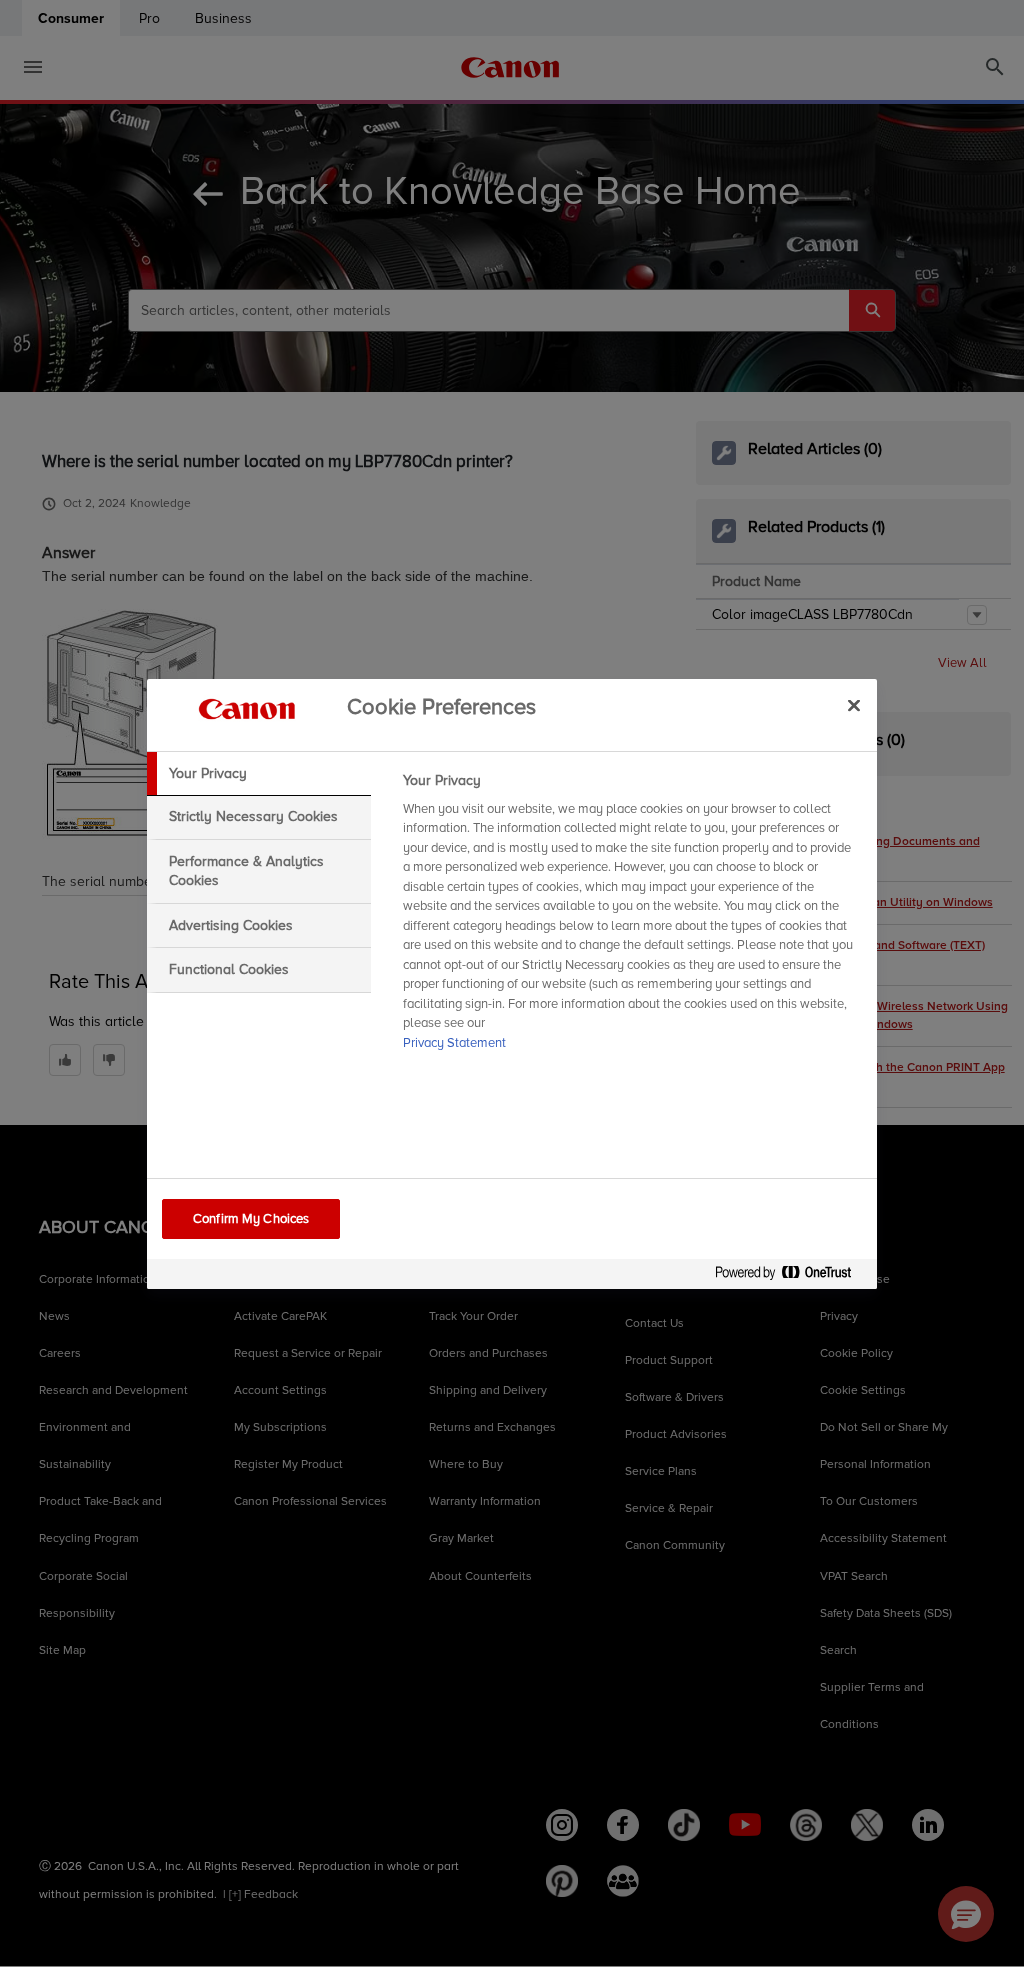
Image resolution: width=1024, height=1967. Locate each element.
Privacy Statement (454, 1043)
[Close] (854, 706)
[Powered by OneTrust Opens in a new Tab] (791, 1276)
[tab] (259, 774)
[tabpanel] (631, 918)
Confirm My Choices (251, 1219)
